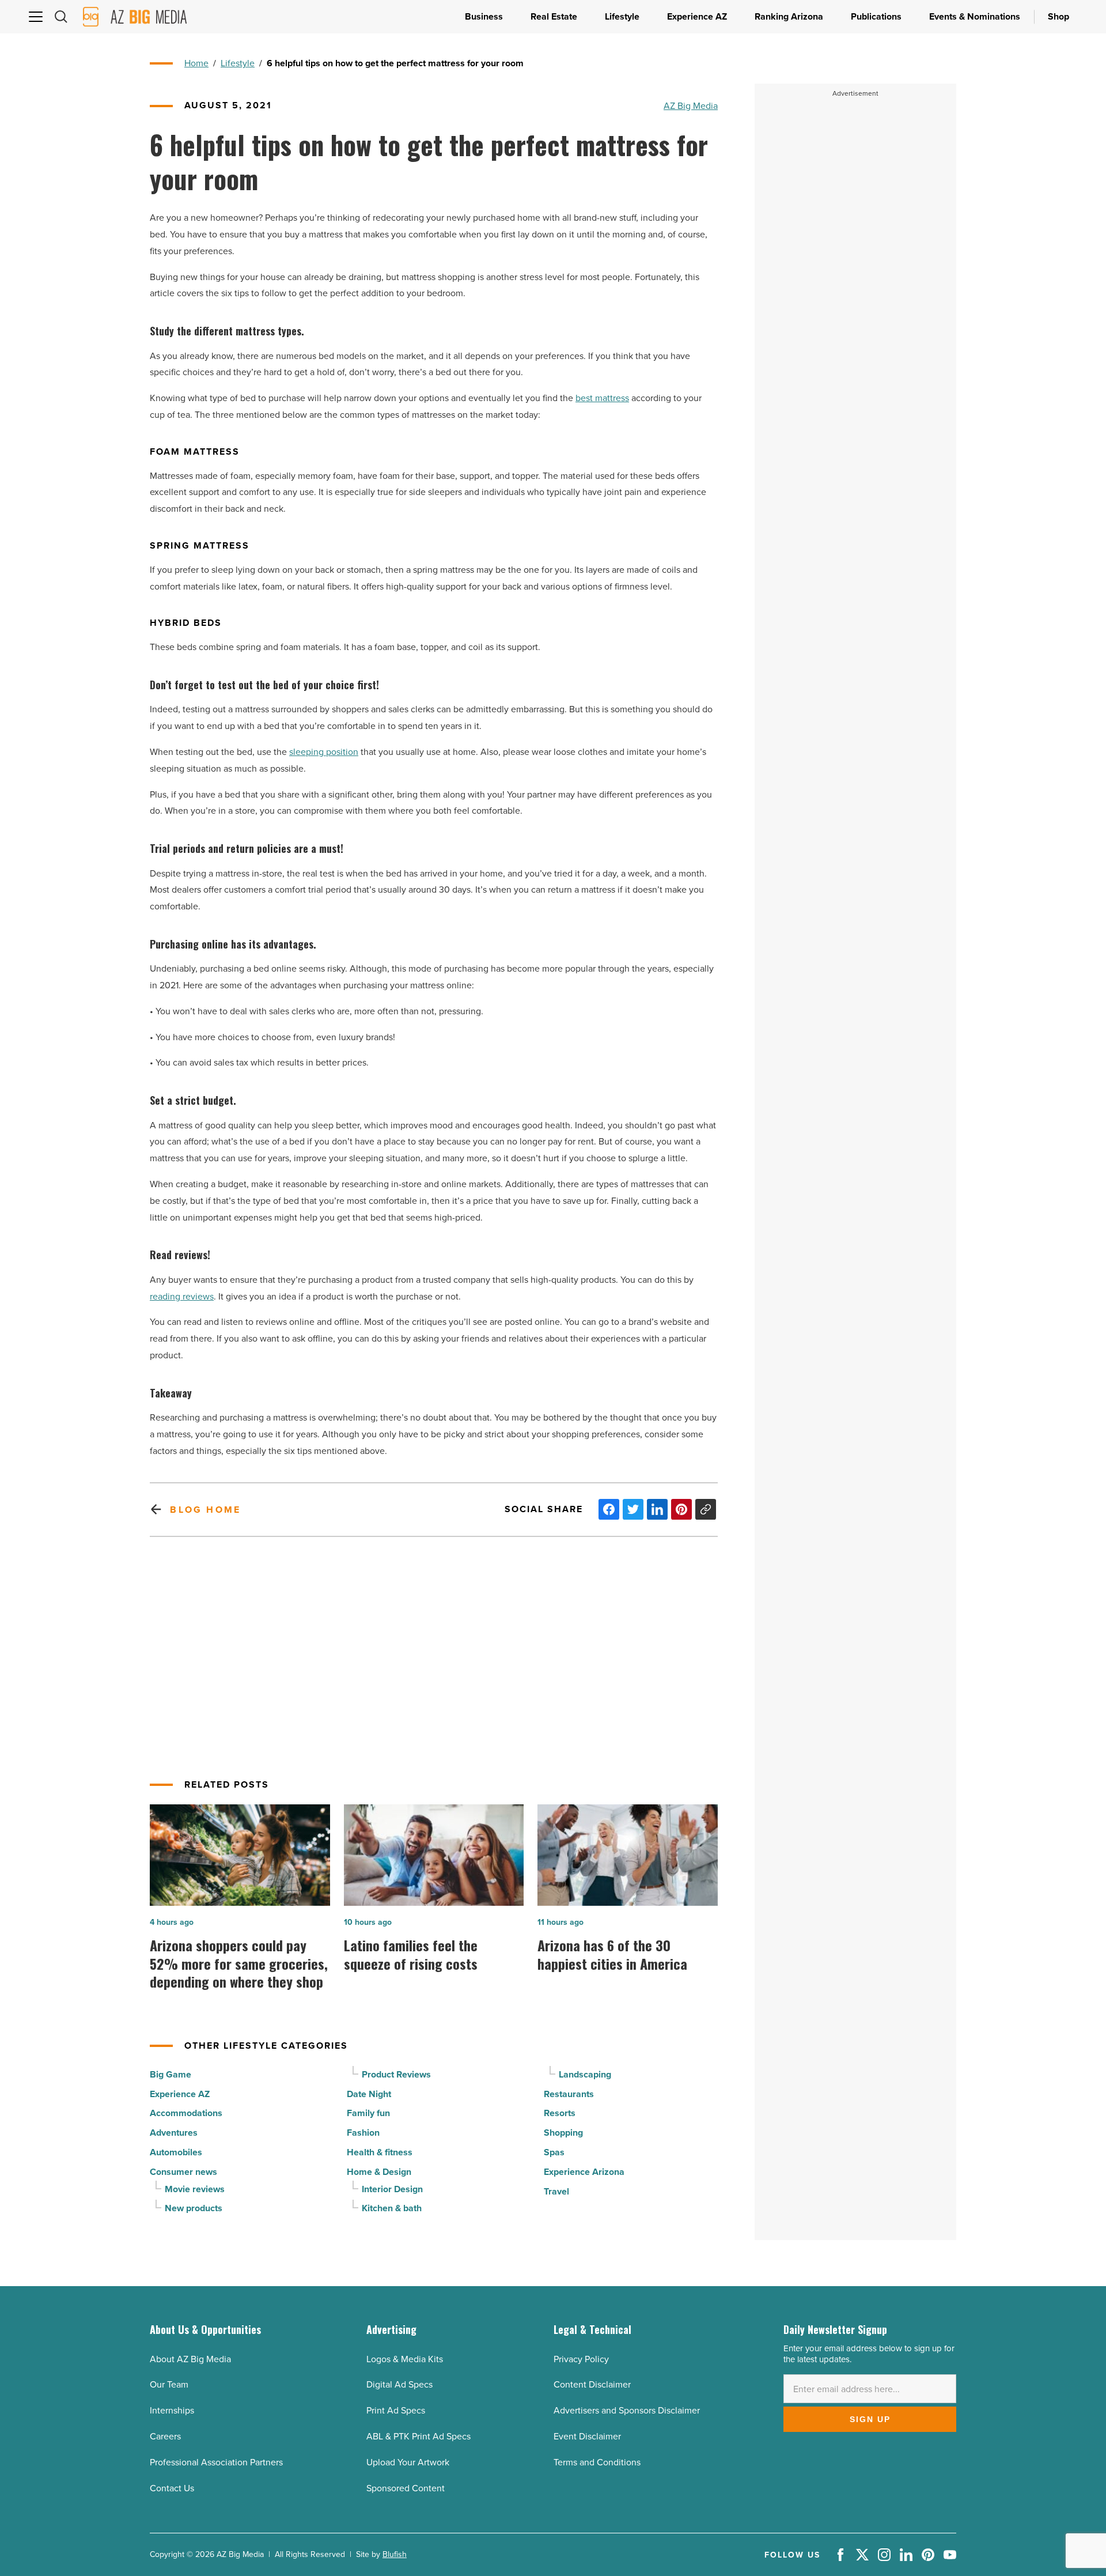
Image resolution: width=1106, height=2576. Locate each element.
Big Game (171, 2074)
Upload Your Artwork (408, 2462)
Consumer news (183, 2172)
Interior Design (392, 2189)
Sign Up (870, 2419)
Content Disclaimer (592, 2384)
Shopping (563, 2133)
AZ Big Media (691, 105)
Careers (165, 2436)
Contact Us (172, 2488)
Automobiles (176, 2152)
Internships (172, 2410)
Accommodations (186, 2113)
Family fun (368, 2113)
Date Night (369, 2094)
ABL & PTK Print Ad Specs (418, 2436)
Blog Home (205, 1510)
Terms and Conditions (597, 2462)
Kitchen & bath (392, 2208)
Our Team (169, 2384)
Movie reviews (195, 2189)
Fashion (363, 2133)
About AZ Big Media (190, 2359)
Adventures (174, 2133)
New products (194, 2208)
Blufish (395, 2554)
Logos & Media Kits (405, 2359)
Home (196, 63)
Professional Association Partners (216, 2462)
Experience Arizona (584, 2172)
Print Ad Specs (396, 2410)
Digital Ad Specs (399, 2384)
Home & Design (379, 2172)
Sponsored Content (406, 2488)
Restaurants (569, 2094)
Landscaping (585, 2074)
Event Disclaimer (587, 2436)
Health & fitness (380, 2152)
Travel (556, 2191)
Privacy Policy (581, 2359)
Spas (554, 2152)
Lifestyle (238, 63)
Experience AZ (180, 2094)
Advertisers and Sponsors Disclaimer (627, 2410)
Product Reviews (396, 2074)
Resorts (560, 2113)
